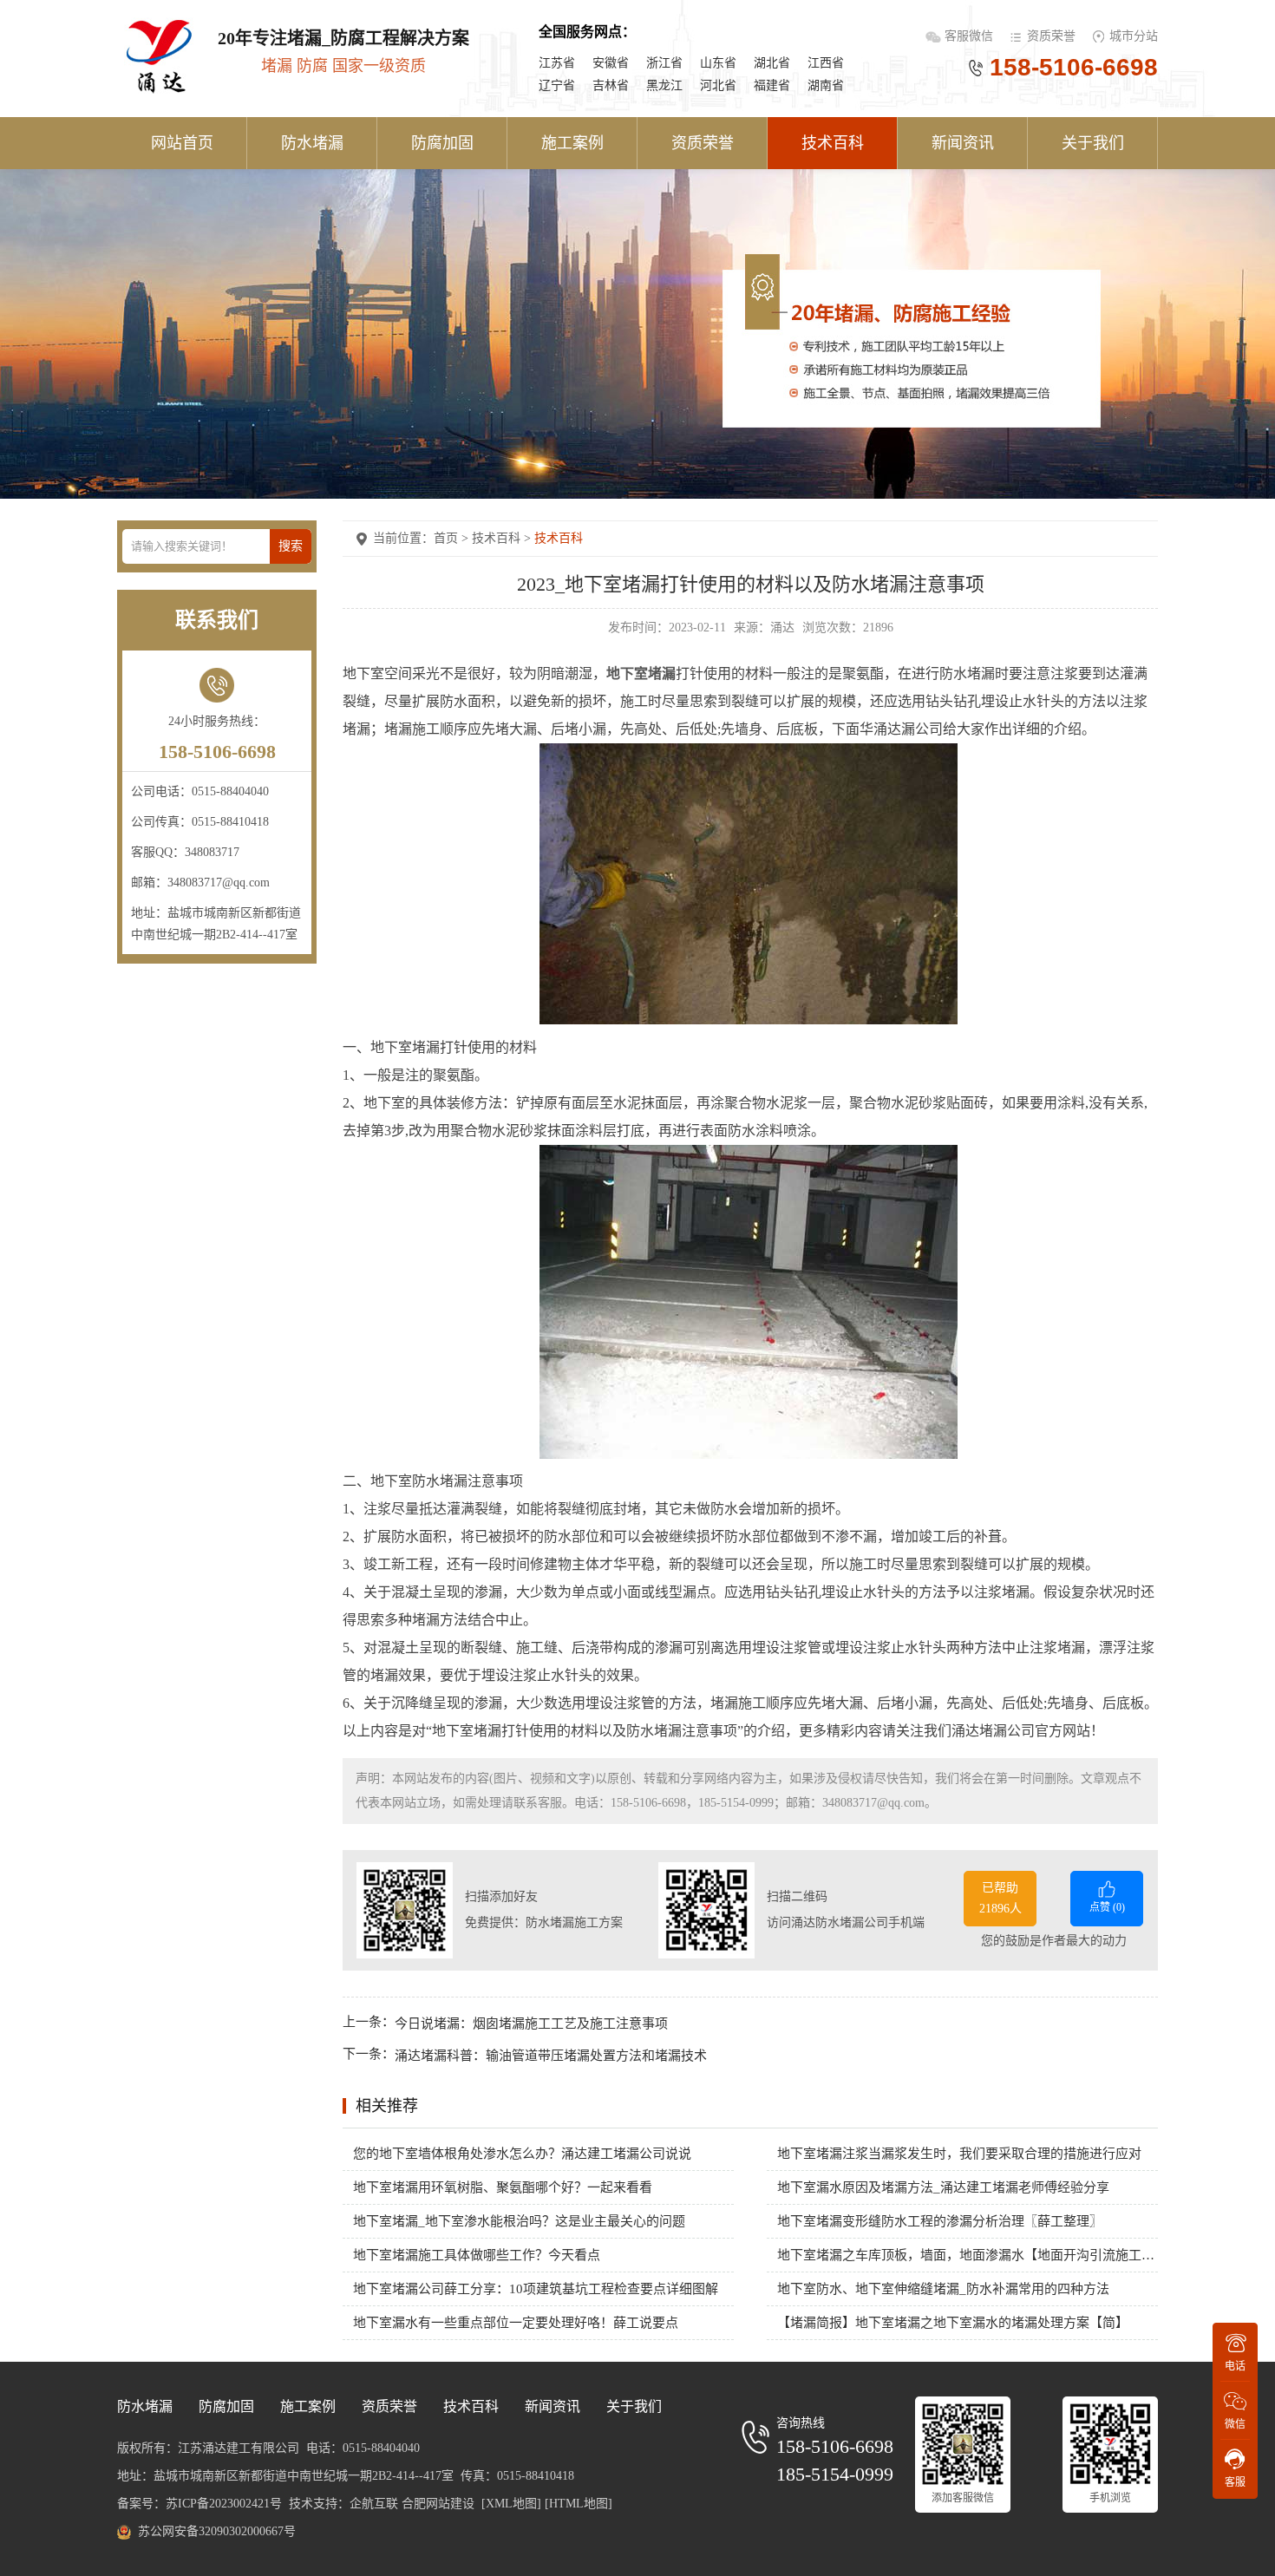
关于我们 (1093, 143)
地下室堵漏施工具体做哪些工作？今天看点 (477, 2255)
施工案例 (572, 143)
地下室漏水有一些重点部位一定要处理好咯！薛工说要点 (516, 2323)
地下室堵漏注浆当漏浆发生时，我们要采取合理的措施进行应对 (959, 2154)
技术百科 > (503, 538)
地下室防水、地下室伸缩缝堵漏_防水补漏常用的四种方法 (943, 2289)
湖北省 (772, 63)
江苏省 (557, 63)
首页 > (453, 538)
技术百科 (833, 143)
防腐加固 (442, 143)
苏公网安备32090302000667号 (217, 2531)
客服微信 (971, 36)
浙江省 (664, 63)
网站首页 (182, 143)
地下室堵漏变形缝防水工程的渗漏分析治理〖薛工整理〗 (940, 2221)
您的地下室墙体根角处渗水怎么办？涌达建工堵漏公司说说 (522, 2154)
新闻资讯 (963, 143)
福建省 (772, 85)
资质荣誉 (1051, 36)
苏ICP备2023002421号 (224, 2504)
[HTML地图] (579, 2504)
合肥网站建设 (438, 2504)
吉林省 (611, 85)
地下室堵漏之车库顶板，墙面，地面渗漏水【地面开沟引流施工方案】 (968, 2255)
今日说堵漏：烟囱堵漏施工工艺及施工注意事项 (531, 2023)
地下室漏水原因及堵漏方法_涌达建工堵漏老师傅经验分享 (943, 2187)
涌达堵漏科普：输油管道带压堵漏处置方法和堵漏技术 (551, 2056)
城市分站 (1134, 36)
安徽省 (611, 63)
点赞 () (1107, 1907)
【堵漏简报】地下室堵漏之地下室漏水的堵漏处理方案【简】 (953, 2323)
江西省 (826, 63)
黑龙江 (664, 85)
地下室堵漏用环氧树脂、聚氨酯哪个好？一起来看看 (503, 2187)
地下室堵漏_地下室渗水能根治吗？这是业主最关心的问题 (519, 2221)
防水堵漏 (312, 143)
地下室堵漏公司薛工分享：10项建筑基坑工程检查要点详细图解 (536, 2289)
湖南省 (826, 85)
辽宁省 (557, 85)
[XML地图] (511, 2504)
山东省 (718, 63)
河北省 (718, 85)
